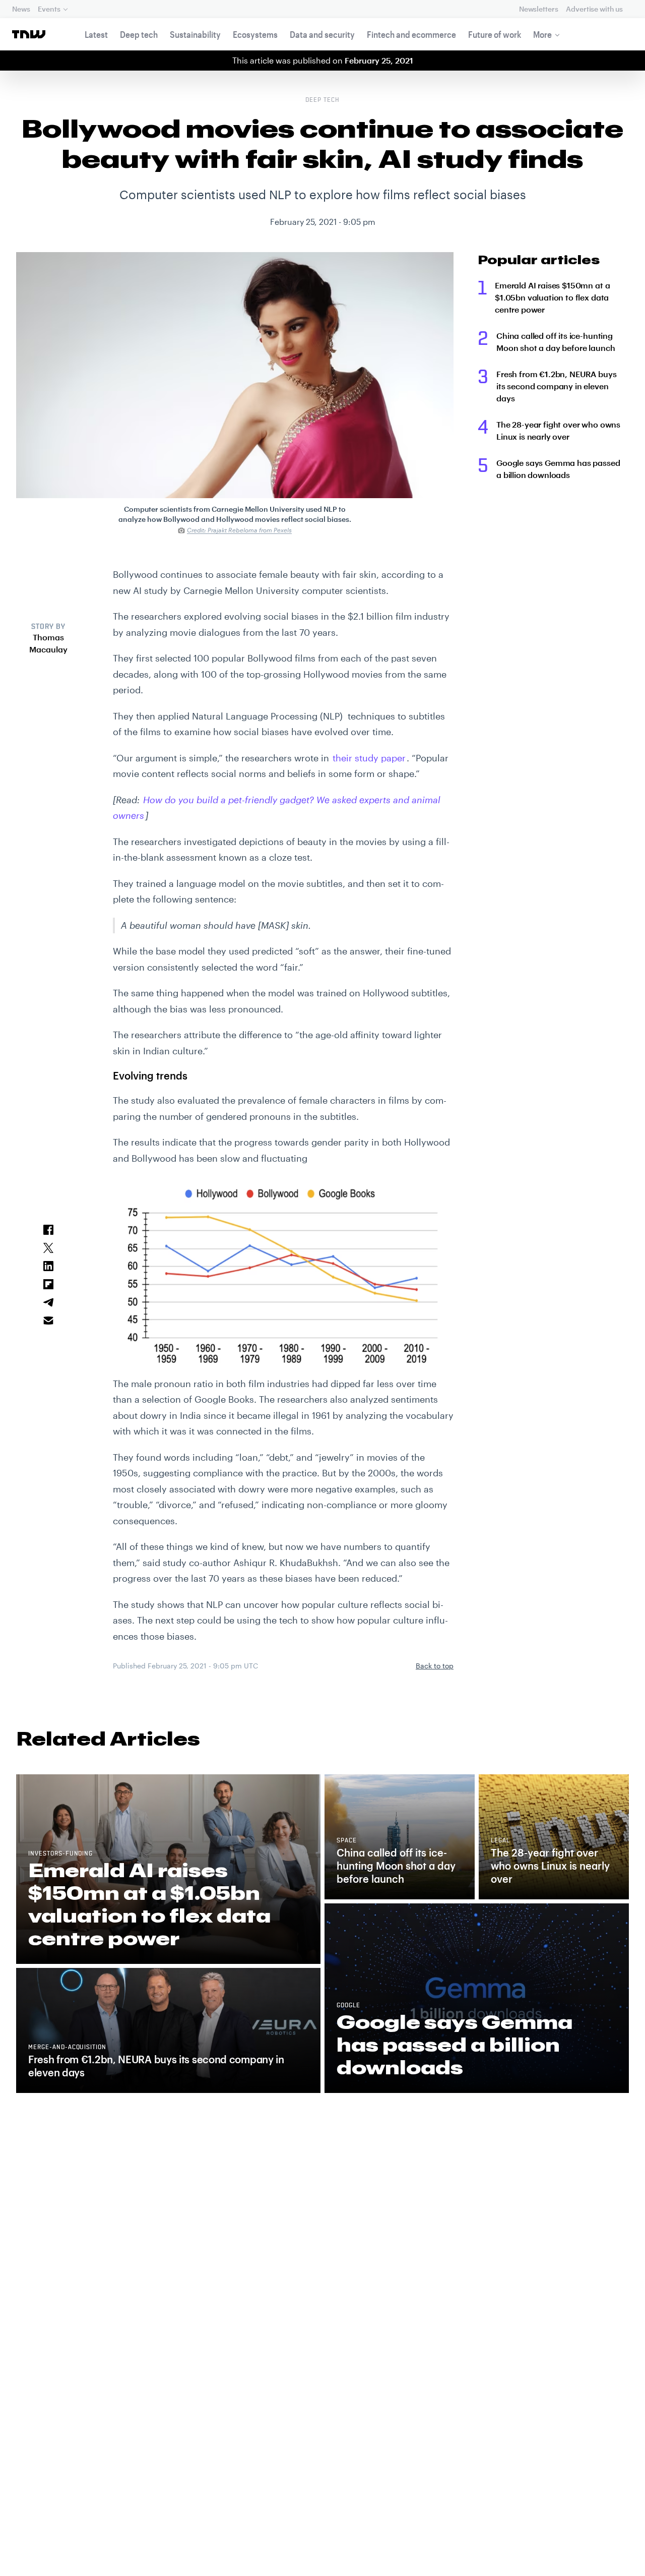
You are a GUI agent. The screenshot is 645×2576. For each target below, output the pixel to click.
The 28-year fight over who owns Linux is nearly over (558, 430)
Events (49, 9)
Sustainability (195, 34)
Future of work (495, 34)
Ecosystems (255, 34)
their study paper (369, 758)
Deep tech (139, 34)
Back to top (435, 1666)
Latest (96, 34)
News (21, 9)
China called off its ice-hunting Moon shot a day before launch (556, 342)
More (542, 34)
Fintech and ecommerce (411, 34)
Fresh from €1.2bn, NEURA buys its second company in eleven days (556, 386)
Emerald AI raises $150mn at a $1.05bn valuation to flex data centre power (552, 297)
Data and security (322, 34)
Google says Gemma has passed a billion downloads (558, 469)
